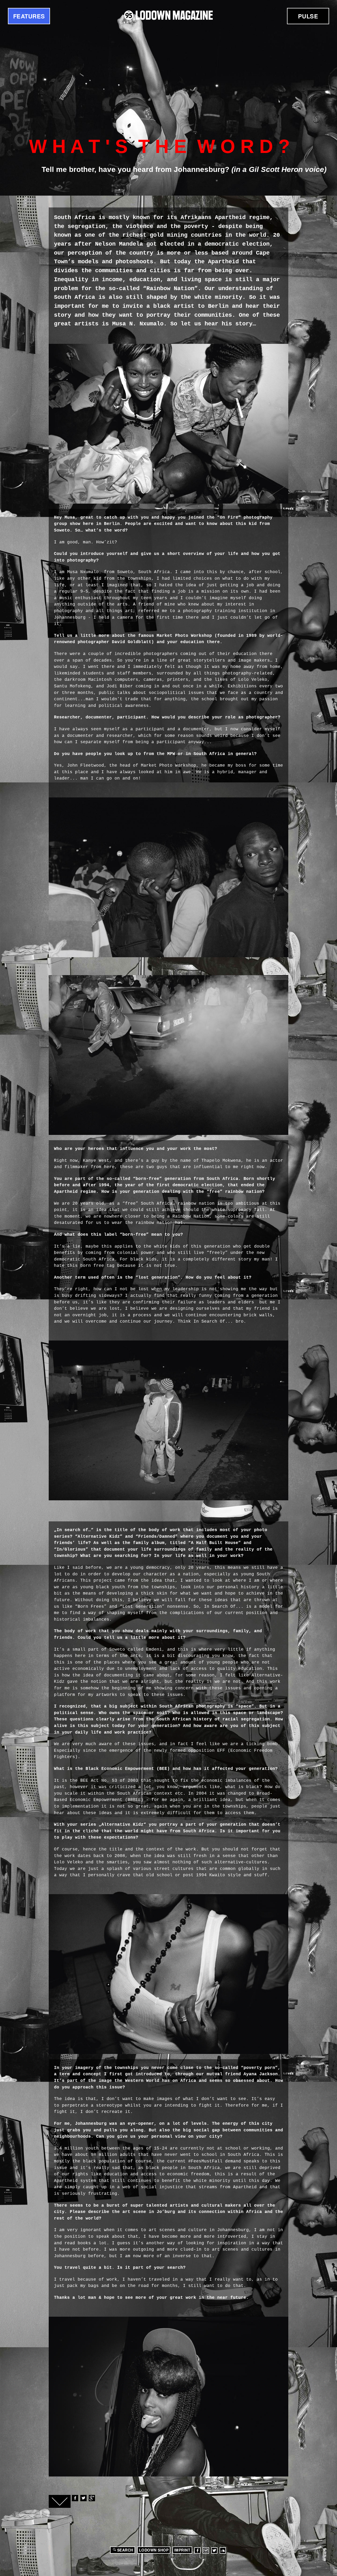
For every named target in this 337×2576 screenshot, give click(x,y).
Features (29, 16)
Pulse (308, 16)
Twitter (83, 2498)
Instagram (206, 2550)
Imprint (182, 2550)
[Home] (168, 15)
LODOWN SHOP (154, 2550)
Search (125, 2550)
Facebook (75, 2498)
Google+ (92, 2498)
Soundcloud (223, 2550)
